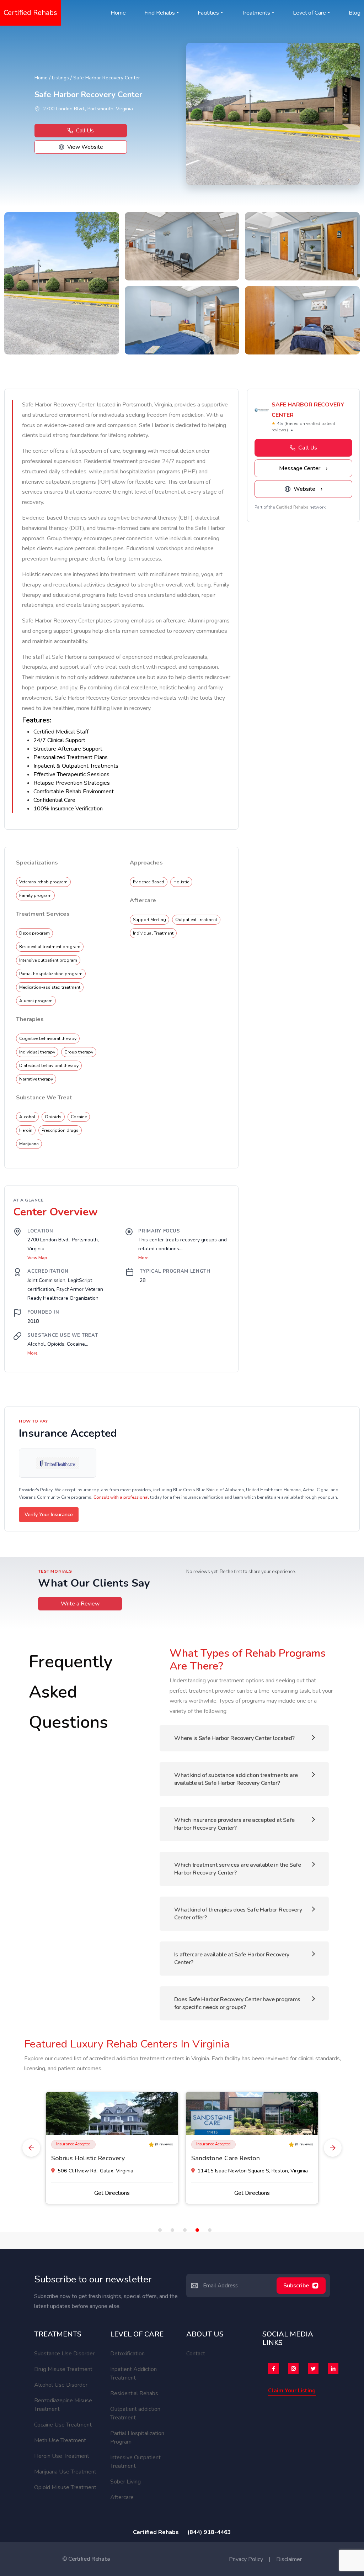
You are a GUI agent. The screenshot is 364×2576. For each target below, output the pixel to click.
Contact (196, 2354)
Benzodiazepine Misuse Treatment (63, 2405)
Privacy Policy (246, 2559)
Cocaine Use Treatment (63, 2425)
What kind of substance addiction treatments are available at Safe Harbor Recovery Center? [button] (236, 1779)
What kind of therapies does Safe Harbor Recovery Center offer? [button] (238, 1914)
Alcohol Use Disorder (61, 2385)
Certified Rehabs (30, 13)
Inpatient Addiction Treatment (133, 2373)
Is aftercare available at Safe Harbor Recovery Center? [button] (232, 1959)
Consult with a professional (121, 1497)
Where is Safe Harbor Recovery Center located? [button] (234, 1738)
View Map (37, 1258)
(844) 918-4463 (209, 2532)
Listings (60, 78)
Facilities (208, 13)
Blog (355, 13)
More (33, 1353)
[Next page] (333, 2148)
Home (118, 13)
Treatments (256, 13)
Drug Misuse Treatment (63, 2369)
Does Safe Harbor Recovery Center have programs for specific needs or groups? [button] (237, 2003)
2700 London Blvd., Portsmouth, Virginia (88, 109)
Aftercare (122, 2497)
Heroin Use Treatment (62, 2456)
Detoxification (127, 2354)
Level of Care (309, 13)
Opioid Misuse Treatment (65, 2487)
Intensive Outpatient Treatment (135, 2462)
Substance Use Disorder (64, 2354)
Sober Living (125, 2482)
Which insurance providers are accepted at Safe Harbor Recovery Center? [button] (234, 1824)
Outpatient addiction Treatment (135, 2413)
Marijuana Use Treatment (65, 2472)
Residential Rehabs (134, 2393)
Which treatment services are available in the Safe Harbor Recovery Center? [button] (238, 1869)
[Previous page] (31, 2148)
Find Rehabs (160, 13)
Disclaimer (289, 2559)
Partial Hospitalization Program (137, 2438)
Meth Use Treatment (60, 2440)
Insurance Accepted (73, 2144)
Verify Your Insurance (49, 1515)
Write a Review (80, 1604)
